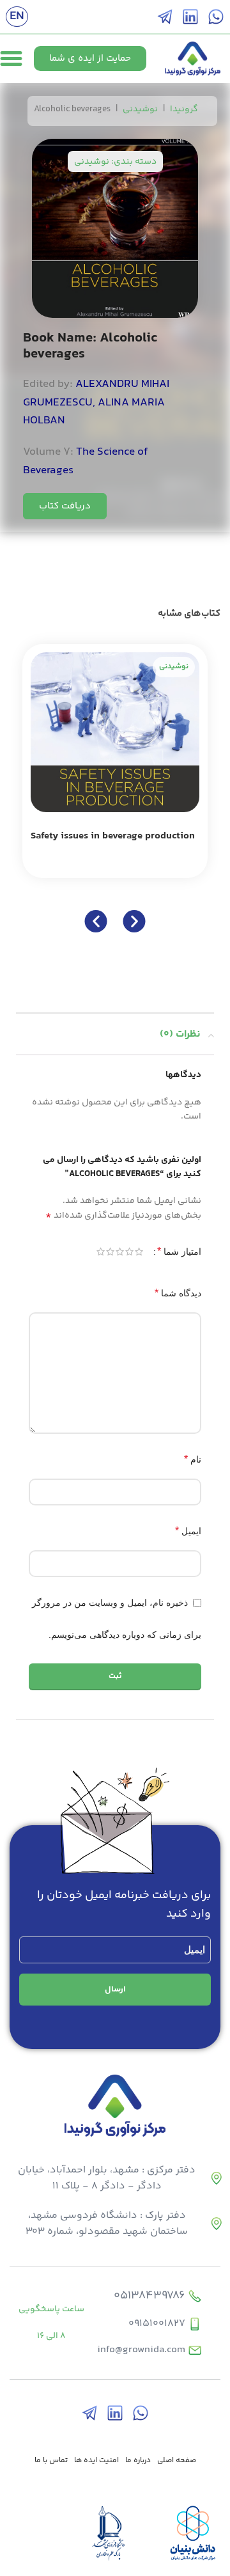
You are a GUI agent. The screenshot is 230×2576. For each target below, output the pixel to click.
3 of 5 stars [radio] (120, 1252)
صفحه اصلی (177, 2461)
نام (193, 1459)
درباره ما (138, 2461)
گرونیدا (184, 109)
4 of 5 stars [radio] (110, 1252)
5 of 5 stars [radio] (101, 1252)
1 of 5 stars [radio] (139, 1252)
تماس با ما (51, 2461)
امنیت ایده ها (96, 2461)
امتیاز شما (179, 1251)
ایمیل (188, 1531)
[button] (96, 921)
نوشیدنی (140, 109)
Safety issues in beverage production (113, 836)
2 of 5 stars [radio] (129, 1252)
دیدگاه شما (178, 1293)
